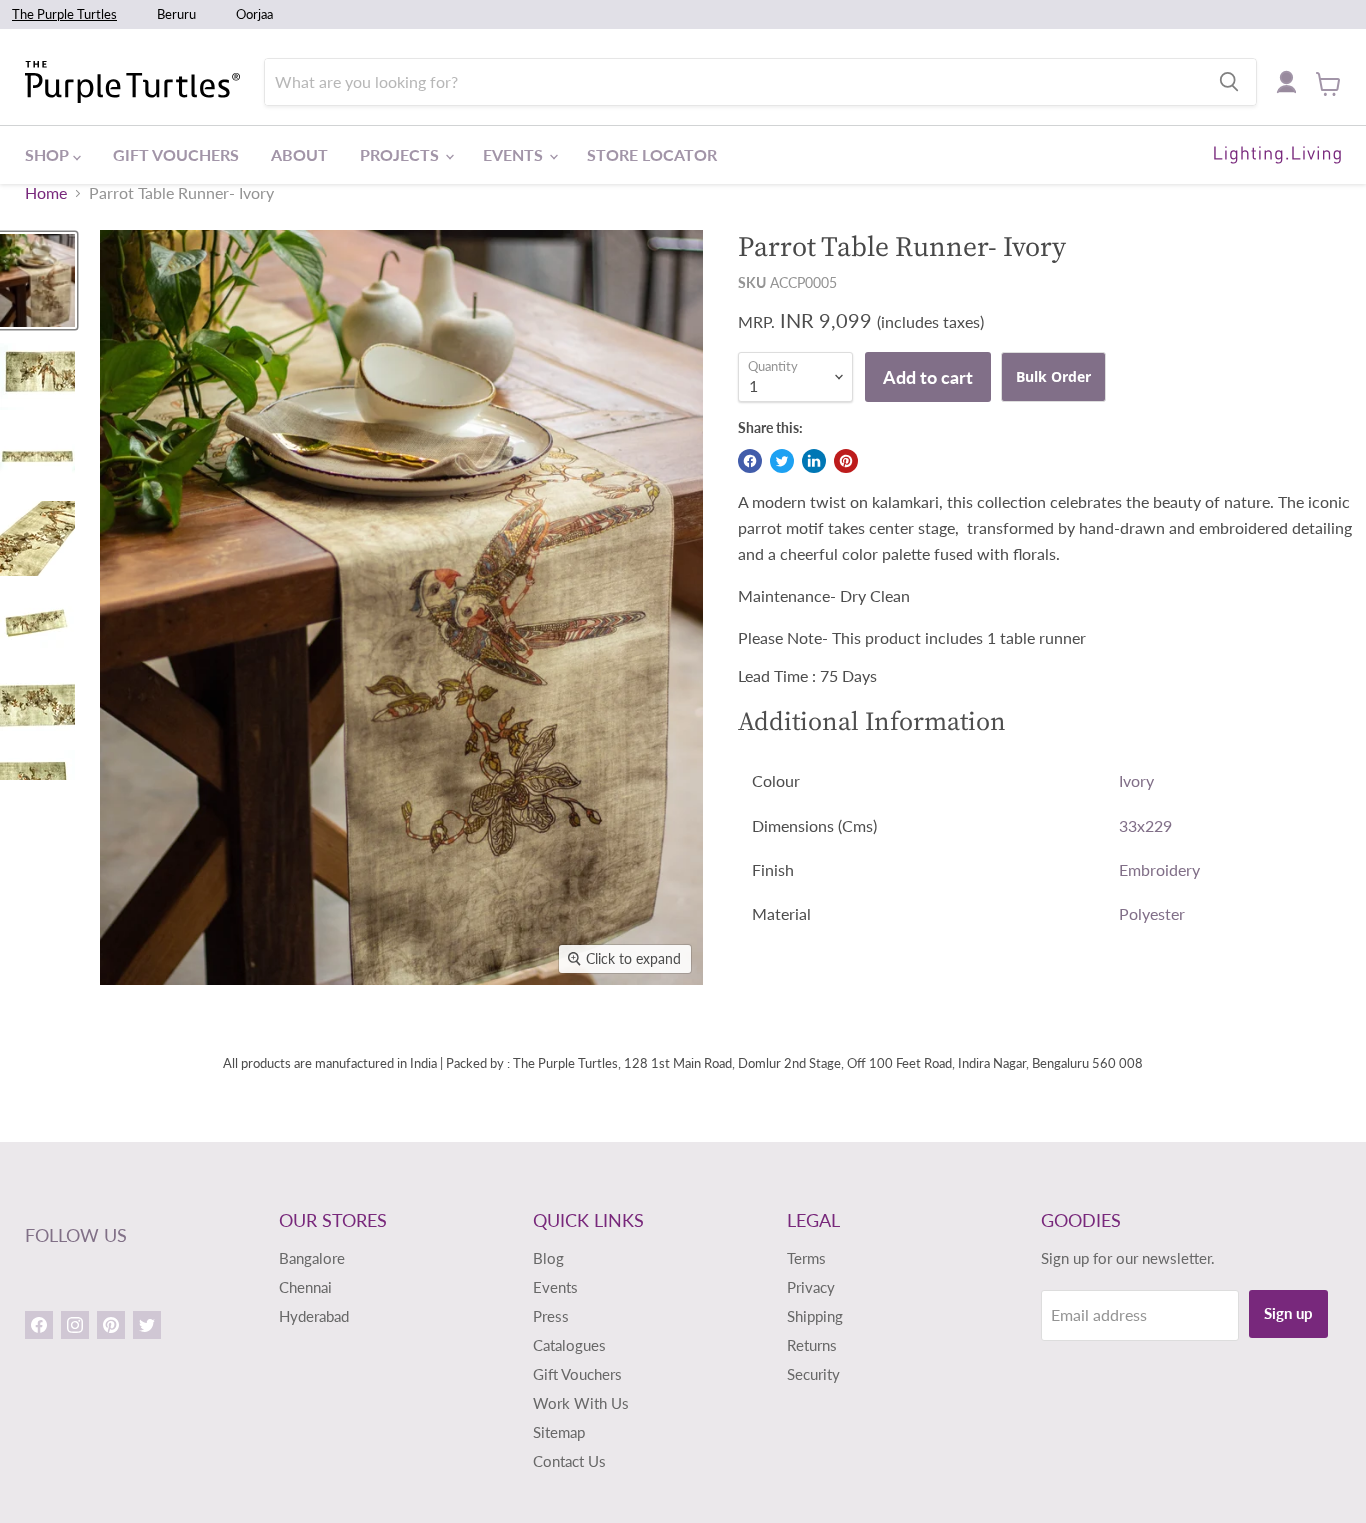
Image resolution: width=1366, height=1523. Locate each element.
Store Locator (652, 154)
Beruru (176, 14)
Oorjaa (254, 14)
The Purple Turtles (64, 14)
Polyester (1152, 913)
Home (46, 193)
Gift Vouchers (176, 154)
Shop (49, 154)
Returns (812, 1345)
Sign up (1288, 1313)
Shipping (815, 1316)
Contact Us (569, 1461)
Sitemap (559, 1432)
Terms (806, 1258)
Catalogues (569, 1345)
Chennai (305, 1287)
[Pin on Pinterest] (846, 461)
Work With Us (581, 1403)
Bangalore (312, 1258)
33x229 (1145, 825)
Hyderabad (314, 1316)
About (299, 154)
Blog (548, 1258)
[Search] (1229, 82)
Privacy (811, 1287)
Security (813, 1374)
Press (551, 1316)
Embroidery (1159, 869)
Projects (401, 154)
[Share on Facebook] (750, 461)
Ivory (1136, 780)
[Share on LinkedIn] (814, 461)
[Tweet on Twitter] (782, 461)
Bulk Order (1053, 376)
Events (515, 154)
